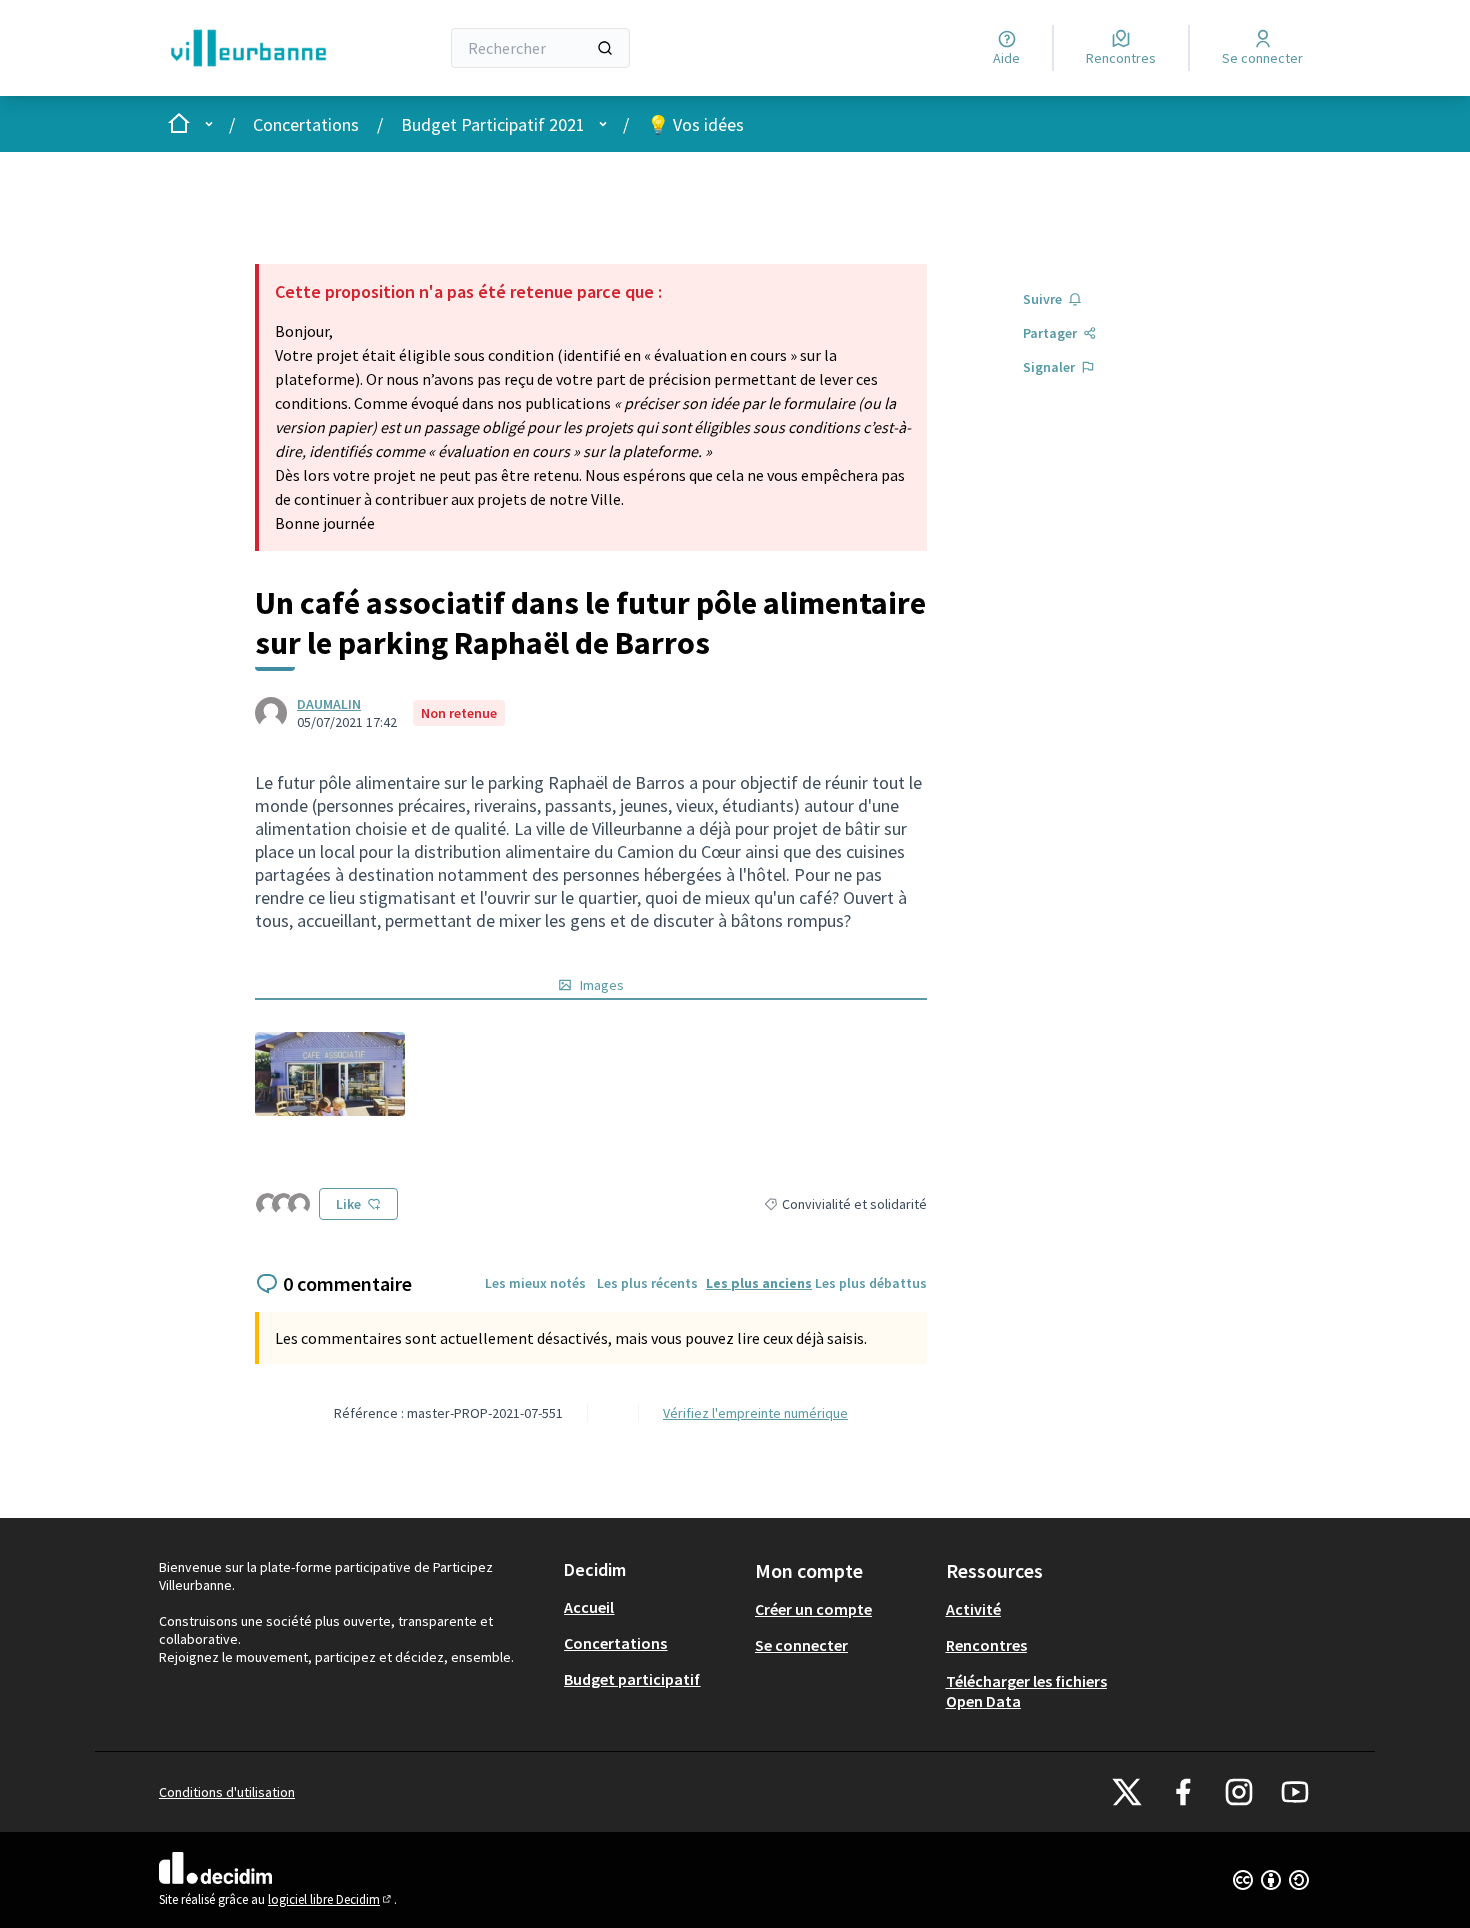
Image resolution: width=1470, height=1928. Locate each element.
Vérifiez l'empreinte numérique (755, 1413)
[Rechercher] (605, 48)
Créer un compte (813, 1609)
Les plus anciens (759, 1283)
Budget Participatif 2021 (493, 124)
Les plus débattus (871, 1283)
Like (348, 1204)
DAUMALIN (329, 704)
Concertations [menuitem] (615, 1643)
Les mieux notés (535, 1283)
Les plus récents (647, 1283)
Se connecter (801, 1645)
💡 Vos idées (695, 124)
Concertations (306, 124)
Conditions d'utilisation (227, 1792)
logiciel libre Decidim (331, 1899)
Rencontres (986, 1645)
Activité (973, 1609)
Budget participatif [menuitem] (632, 1679)
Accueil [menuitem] (589, 1607)
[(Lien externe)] (330, 1074)
